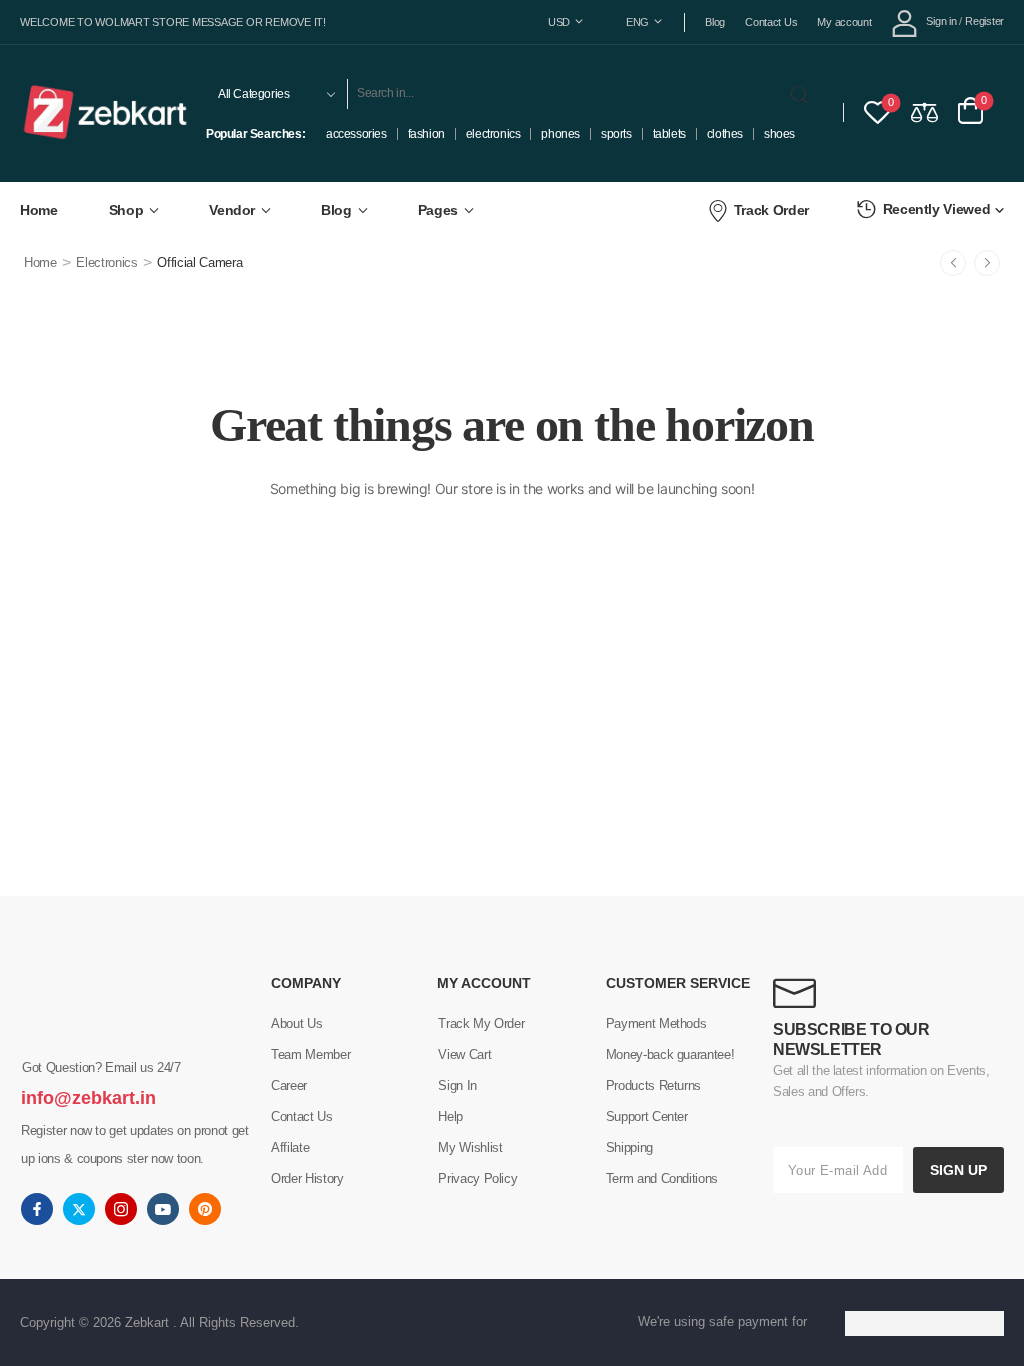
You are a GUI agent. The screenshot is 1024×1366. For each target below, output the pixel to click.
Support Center (647, 1116)
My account (844, 22)
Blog (715, 22)
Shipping (629, 1147)
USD (559, 22)
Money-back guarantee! (670, 1054)
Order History (307, 1178)
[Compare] (924, 111)
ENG (637, 22)
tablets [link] (669, 134)
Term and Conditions (662, 1178)
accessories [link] (356, 134)
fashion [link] (426, 134)
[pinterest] (205, 1209)
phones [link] (560, 134)
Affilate (290, 1147)
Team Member (310, 1054)
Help (450, 1116)
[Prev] (953, 263)
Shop (126, 210)
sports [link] (616, 134)
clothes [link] (725, 134)
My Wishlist (470, 1147)
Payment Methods (656, 1023)
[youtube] (163, 1209)
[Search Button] (803, 94)
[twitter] (79, 1209)
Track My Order (481, 1023)
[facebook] (37, 1209)
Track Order (771, 210)
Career (289, 1085)
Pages (438, 210)
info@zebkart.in (88, 1098)
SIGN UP (958, 1170)
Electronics (106, 262)
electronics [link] (493, 134)
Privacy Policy (477, 1178)
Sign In (457, 1085)
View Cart (464, 1054)
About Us (296, 1023)
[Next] (987, 263)
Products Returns (653, 1085)
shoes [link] (779, 134)
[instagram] (121, 1209)
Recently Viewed (937, 209)
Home (39, 210)
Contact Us (771, 22)
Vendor (232, 210)
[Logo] (106, 112)
